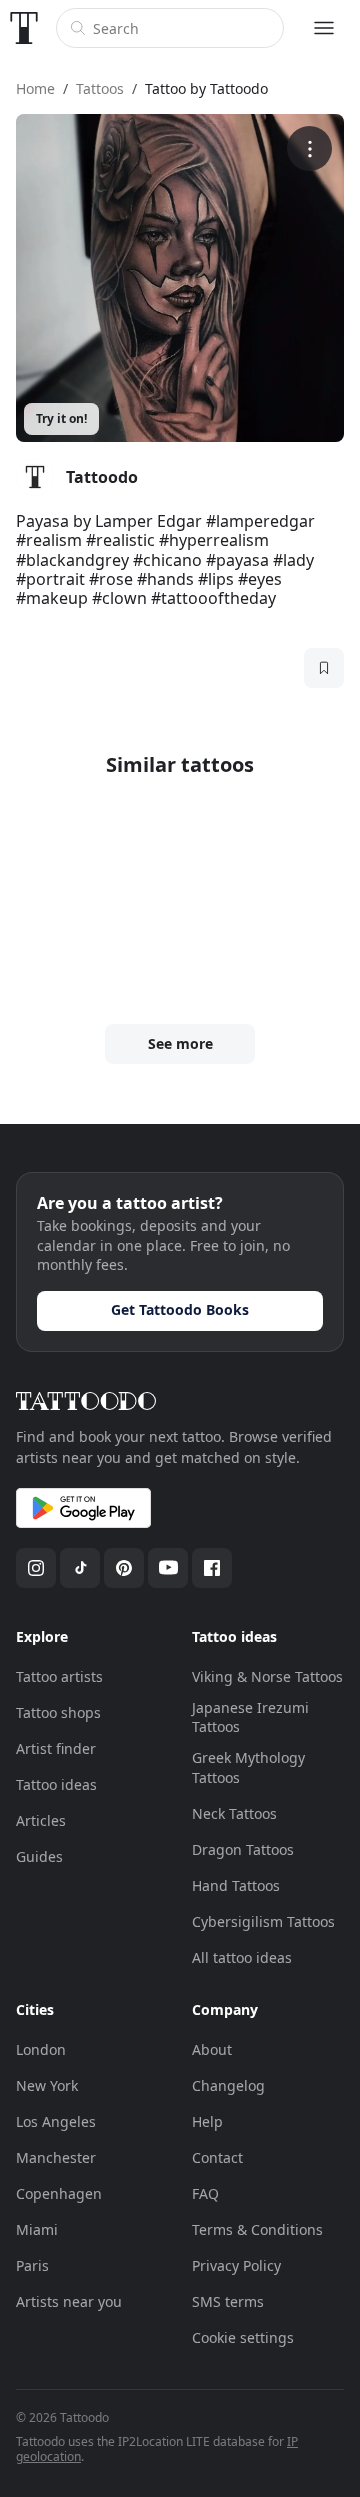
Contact (217, 2157)
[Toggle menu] (324, 28)
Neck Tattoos (234, 1813)
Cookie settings (243, 2337)
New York (47, 2085)
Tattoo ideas (56, 1784)
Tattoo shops (58, 1712)
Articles (41, 1820)
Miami (37, 2229)
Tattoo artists (59, 1676)
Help (207, 2121)
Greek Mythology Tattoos (248, 1767)
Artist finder (56, 1748)
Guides (39, 1856)
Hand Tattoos (236, 1885)
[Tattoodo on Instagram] (36, 1568)
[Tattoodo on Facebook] (212, 1568)
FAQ (205, 2193)
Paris (32, 2265)
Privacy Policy (236, 2265)
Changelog (228, 2085)
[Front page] (24, 28)
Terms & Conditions (257, 2229)
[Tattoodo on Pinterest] (124, 1568)
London (41, 2049)
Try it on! (61, 418)
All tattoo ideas (242, 1957)
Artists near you (69, 2301)
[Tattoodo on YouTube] (168, 1568)
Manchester (56, 2157)
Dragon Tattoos (243, 1849)
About (212, 2049)
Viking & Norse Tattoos (267, 1676)
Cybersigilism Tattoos (263, 1921)
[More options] (309, 148)
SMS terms (228, 2301)
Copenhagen (59, 2193)
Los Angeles (56, 2121)
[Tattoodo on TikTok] (80, 1568)
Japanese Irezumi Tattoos (250, 1717)
